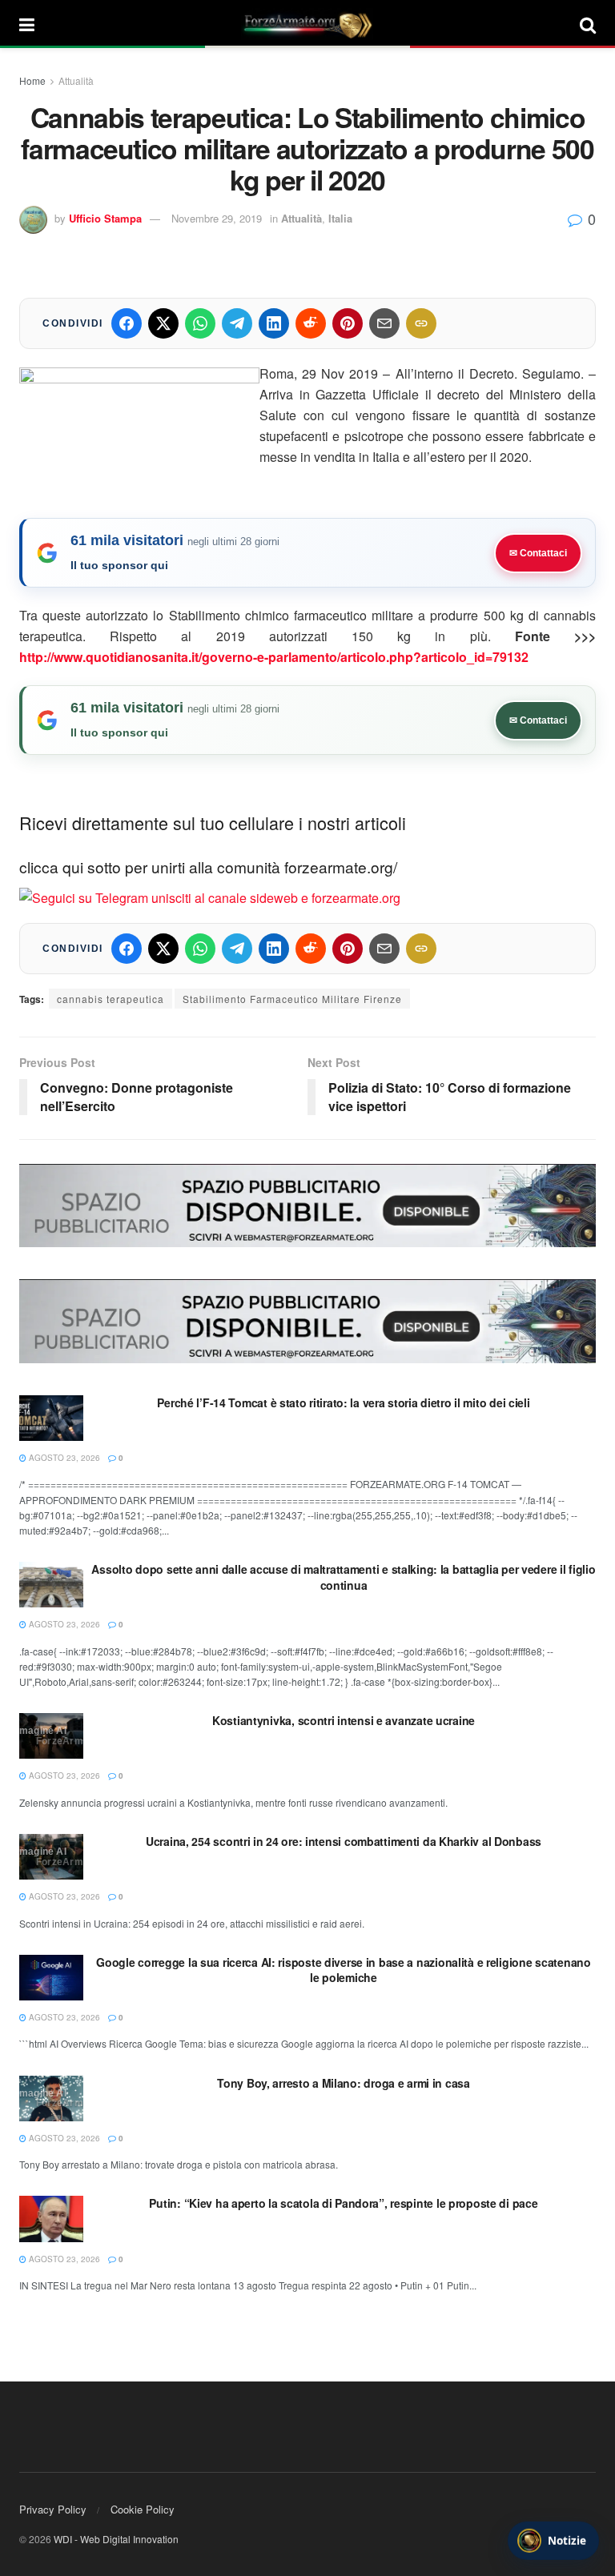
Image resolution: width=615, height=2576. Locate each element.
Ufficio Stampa (105, 218)
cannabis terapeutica (111, 999)
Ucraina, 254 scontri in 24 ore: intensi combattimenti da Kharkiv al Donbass (344, 1841)
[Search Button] (588, 24)
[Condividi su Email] (384, 323)
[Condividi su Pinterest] (348, 323)
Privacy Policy (53, 2509)
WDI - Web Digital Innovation (116, 2539)
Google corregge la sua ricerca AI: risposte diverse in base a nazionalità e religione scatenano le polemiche (343, 1970)
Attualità (76, 80)
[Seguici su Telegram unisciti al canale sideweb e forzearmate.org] (210, 896)
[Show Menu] (27, 24)
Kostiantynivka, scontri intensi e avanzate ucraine (344, 1720)
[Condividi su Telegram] (237, 323)
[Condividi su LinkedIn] (274, 323)
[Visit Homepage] (307, 24)
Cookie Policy (143, 2509)
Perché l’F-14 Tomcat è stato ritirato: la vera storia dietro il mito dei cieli (343, 1402)
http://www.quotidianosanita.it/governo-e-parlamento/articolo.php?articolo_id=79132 (274, 657)
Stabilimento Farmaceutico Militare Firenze (292, 999)
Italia (340, 218)
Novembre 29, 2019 (217, 218)
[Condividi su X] (163, 323)
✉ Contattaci (538, 553)
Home (32, 80)
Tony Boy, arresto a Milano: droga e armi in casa (344, 2083)
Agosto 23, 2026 (63, 1458)
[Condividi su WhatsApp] (200, 323)
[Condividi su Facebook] (127, 323)
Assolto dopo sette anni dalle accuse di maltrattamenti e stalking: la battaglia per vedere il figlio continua (343, 1577)
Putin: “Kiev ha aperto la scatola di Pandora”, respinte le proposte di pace (343, 2203)
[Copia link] (421, 323)
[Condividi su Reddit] (311, 323)
